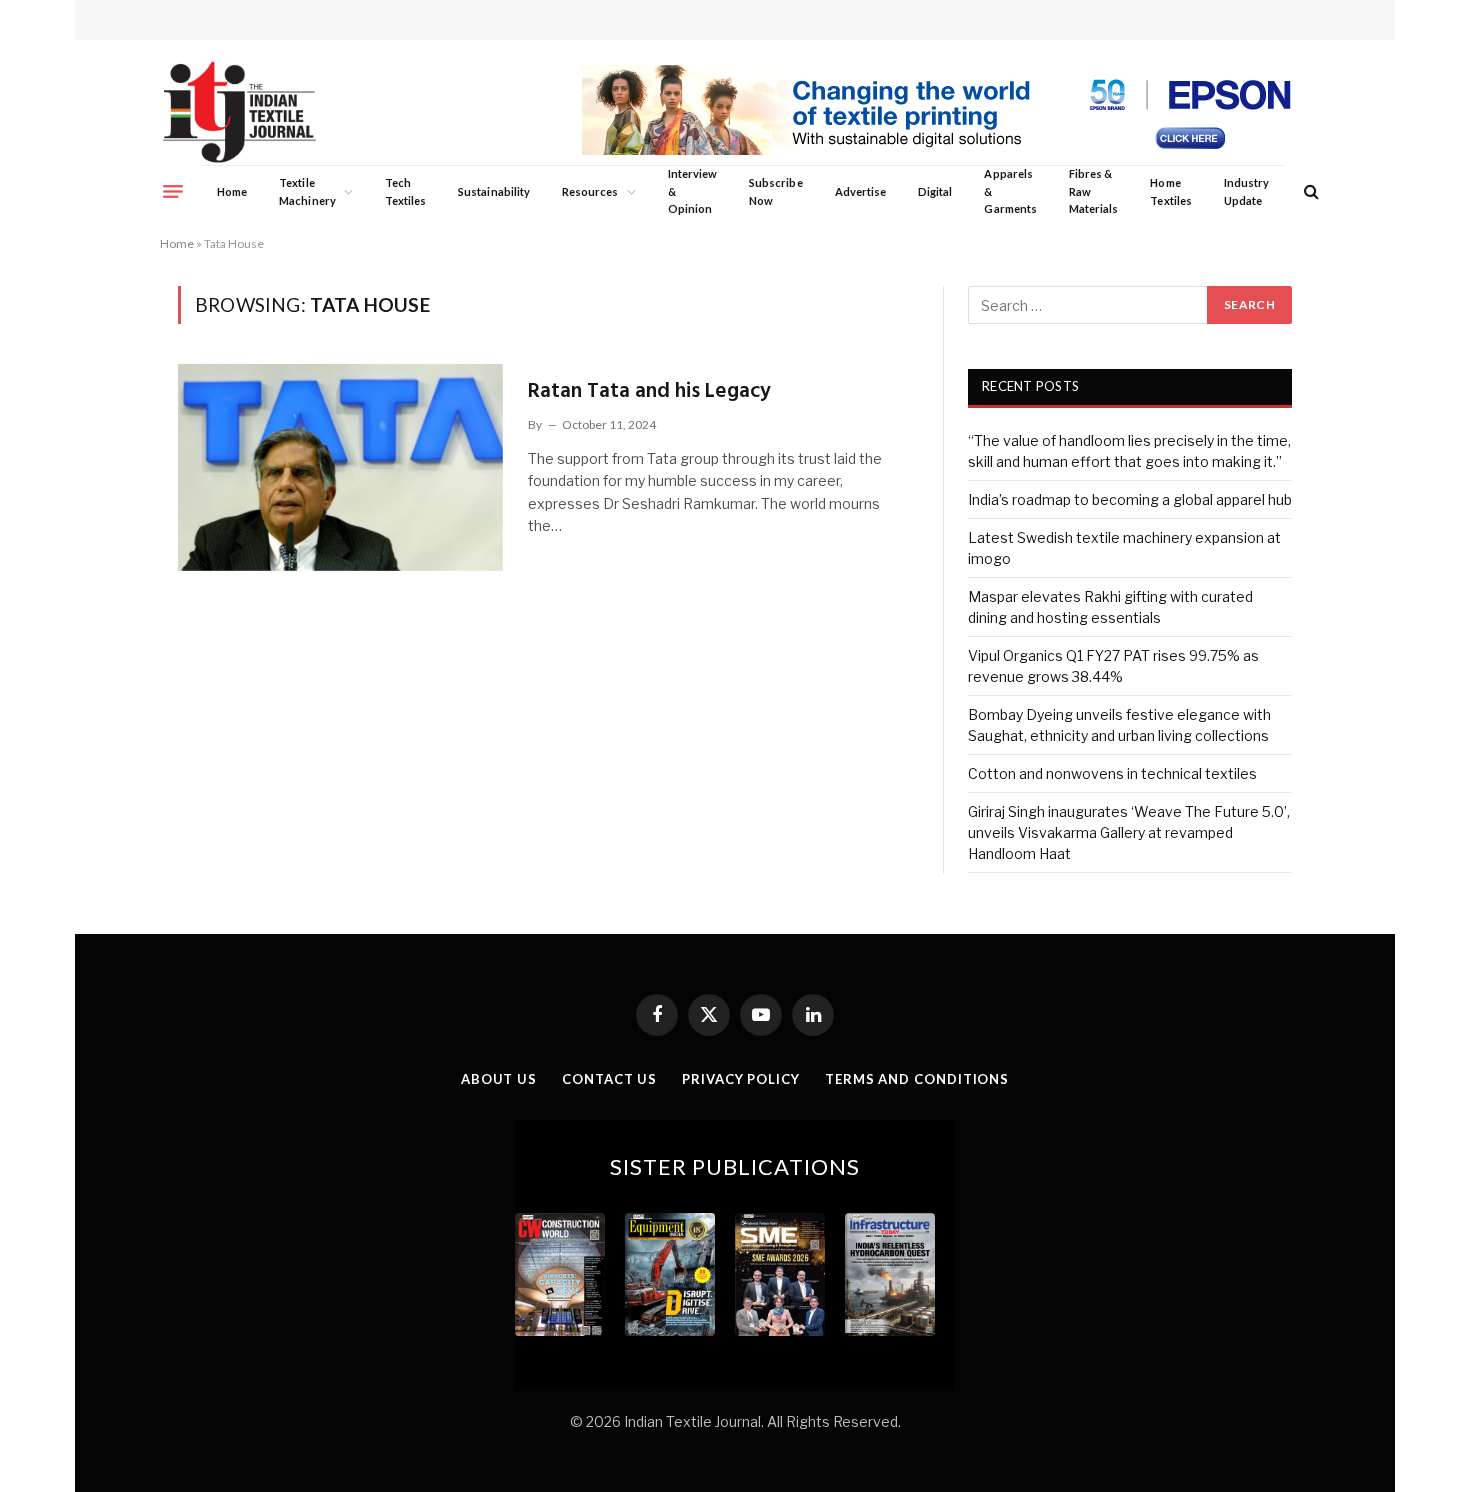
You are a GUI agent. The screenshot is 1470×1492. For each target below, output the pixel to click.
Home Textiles (1170, 191)
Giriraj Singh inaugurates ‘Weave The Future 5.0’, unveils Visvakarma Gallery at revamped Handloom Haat (1129, 832)
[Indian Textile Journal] (239, 112)
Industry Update (1246, 191)
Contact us (609, 1079)
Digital (935, 191)
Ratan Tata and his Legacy (649, 391)
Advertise (861, 191)
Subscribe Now (776, 191)
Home (232, 191)
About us (499, 1079)
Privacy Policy (741, 1079)
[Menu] (173, 191)
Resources (590, 191)
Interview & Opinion (693, 191)
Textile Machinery (307, 191)
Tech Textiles (405, 191)
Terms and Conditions (917, 1079)
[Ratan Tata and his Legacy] (340, 467)
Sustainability (494, 191)
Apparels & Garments (1010, 191)
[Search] (1309, 191)
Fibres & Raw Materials (1094, 191)
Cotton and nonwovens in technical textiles (1112, 773)
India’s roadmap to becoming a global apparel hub (1130, 499)
